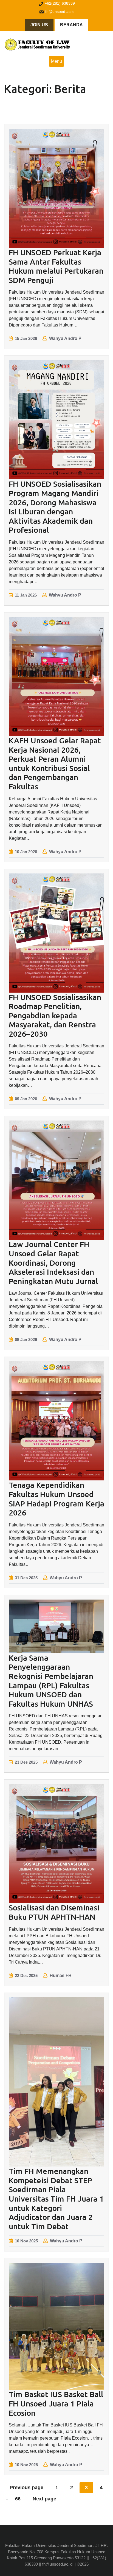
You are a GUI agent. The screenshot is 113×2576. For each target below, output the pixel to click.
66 (18, 2499)
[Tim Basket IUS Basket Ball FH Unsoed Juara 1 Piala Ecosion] (56, 2326)
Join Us (39, 25)
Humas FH (61, 1975)
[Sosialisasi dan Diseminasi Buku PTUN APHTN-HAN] (56, 1843)
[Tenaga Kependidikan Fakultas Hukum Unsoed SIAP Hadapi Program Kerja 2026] (56, 1421)
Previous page (26, 2488)
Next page (44, 2499)
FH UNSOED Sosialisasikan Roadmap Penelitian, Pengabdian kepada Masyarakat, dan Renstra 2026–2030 (55, 1015)
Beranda (71, 25)
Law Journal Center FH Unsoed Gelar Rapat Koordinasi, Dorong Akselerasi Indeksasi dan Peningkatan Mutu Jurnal (53, 1263)
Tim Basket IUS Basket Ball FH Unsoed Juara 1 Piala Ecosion (56, 2403)
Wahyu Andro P (65, 338)
